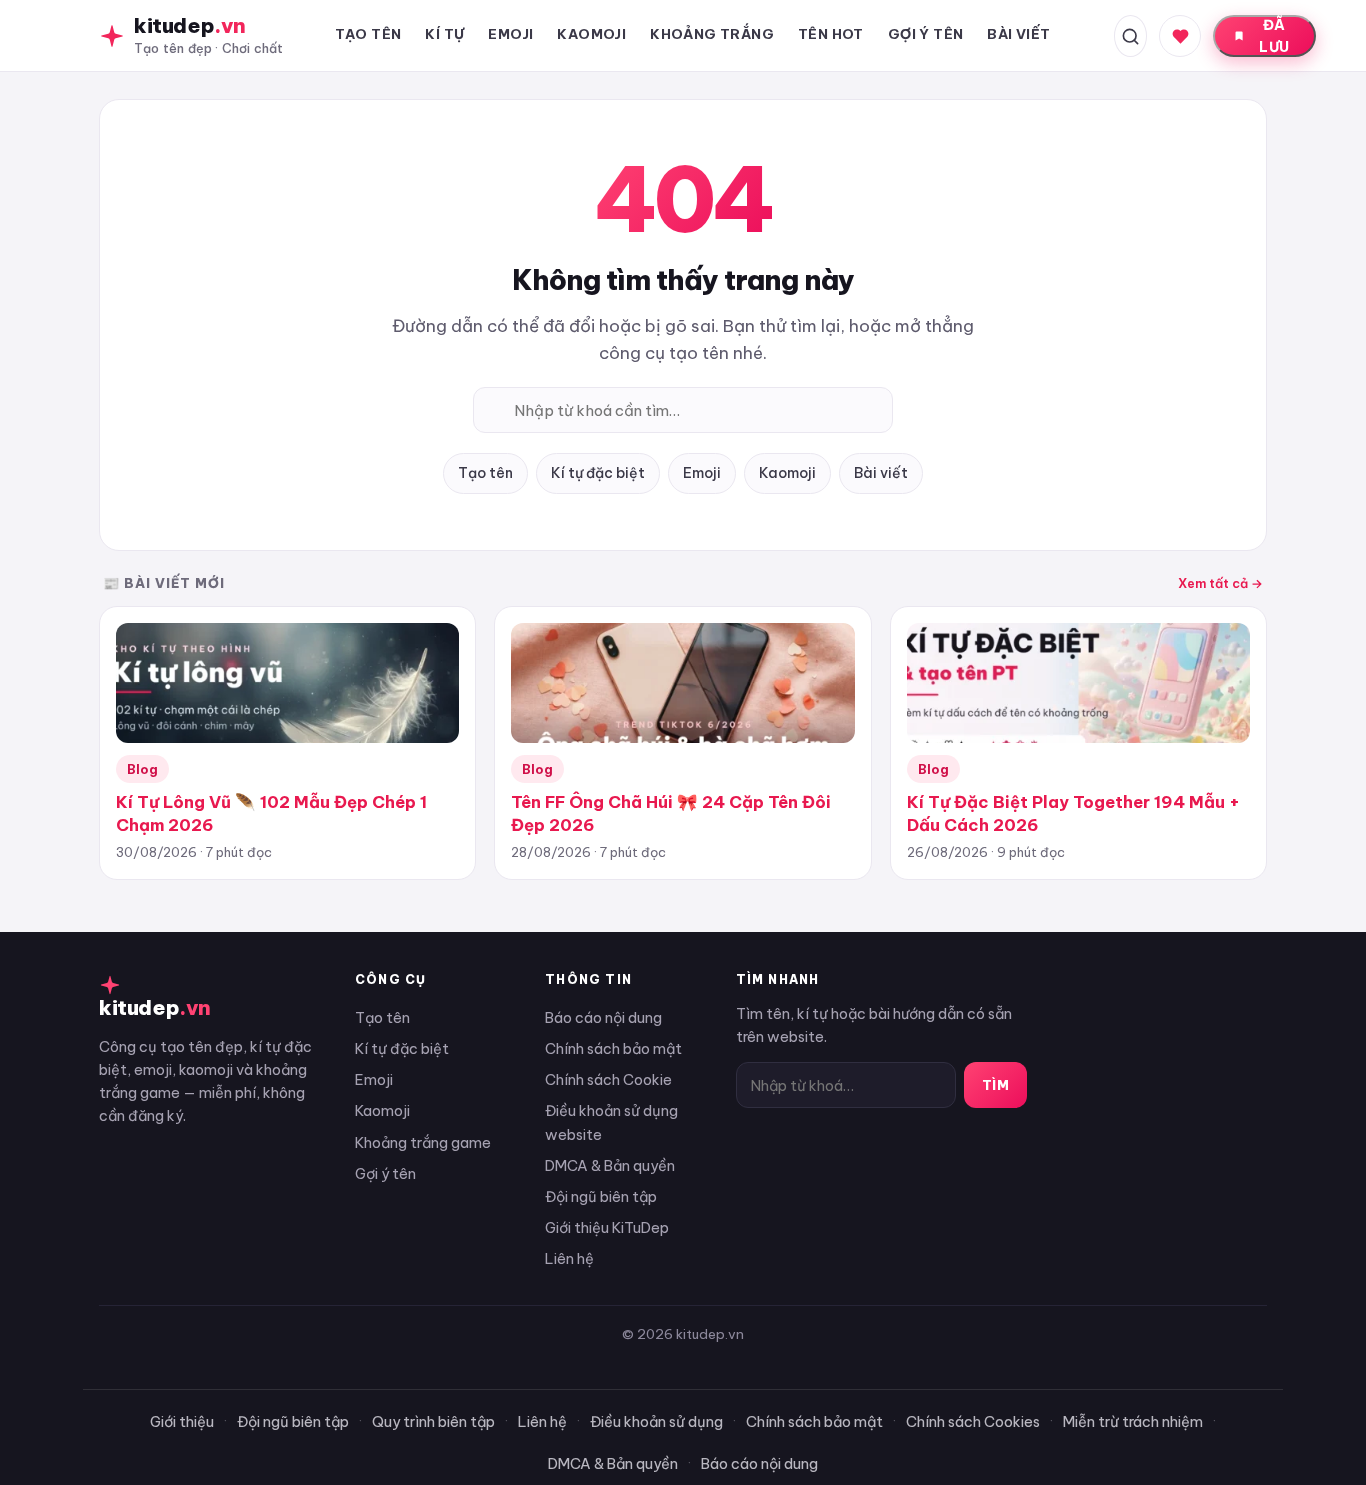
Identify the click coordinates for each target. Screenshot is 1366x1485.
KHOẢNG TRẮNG (712, 34)
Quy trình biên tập (433, 1421)
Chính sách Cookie (608, 1079)
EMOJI (510, 34)
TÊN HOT (831, 34)
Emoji (702, 473)
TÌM (996, 1085)
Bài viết (881, 473)
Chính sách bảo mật (613, 1048)
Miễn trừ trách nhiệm (1133, 1421)
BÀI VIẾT (1018, 34)
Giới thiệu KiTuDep (607, 1227)
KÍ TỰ (444, 34)
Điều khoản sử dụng (656, 1421)
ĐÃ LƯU (1274, 36)
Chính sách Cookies (973, 1421)
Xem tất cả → (1220, 583)
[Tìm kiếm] (1130, 36)
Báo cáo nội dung (603, 1017)
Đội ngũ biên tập (601, 1196)
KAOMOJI (591, 34)
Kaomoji (787, 473)
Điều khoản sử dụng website (611, 1122)
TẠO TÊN (368, 34)
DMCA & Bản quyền (610, 1165)
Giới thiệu (182, 1421)
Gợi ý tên (385, 1173)
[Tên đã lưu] (1180, 36)
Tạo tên (485, 473)
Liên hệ (569, 1258)
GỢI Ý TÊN (926, 34)
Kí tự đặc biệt (598, 473)
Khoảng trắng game (423, 1142)
